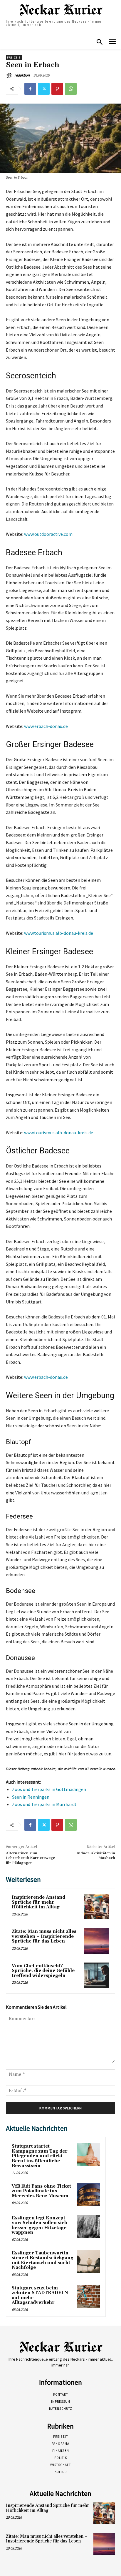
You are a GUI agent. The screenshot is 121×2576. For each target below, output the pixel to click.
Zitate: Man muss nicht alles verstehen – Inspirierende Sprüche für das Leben (44, 1936)
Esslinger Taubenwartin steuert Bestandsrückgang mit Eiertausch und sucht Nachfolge (43, 2260)
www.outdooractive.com (48, 534)
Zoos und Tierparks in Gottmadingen (49, 1789)
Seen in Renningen (31, 1797)
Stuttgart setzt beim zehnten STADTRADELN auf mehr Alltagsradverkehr (40, 2295)
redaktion (22, 75)
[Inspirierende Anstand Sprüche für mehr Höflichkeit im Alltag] (97, 1907)
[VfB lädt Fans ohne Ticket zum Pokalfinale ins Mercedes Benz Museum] (88, 2194)
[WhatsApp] (71, 89)
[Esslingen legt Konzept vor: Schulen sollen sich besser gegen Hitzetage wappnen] (88, 2226)
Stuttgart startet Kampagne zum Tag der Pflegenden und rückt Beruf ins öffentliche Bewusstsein (40, 2156)
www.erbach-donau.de (46, 726)
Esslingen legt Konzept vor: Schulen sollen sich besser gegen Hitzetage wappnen (40, 2225)
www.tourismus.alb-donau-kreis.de (59, 933)
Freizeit (14, 58)
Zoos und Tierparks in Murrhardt (44, 1804)
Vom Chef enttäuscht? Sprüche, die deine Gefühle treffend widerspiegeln (43, 1971)
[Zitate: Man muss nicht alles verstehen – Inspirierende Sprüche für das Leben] (97, 1941)
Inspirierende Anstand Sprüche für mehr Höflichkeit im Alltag (38, 1902)
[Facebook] (30, 89)
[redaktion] (10, 75)
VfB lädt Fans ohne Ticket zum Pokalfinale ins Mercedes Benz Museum (41, 2191)
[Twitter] (44, 89)
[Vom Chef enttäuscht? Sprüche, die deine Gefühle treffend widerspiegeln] (97, 1975)
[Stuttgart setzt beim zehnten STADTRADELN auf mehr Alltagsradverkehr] (88, 2296)
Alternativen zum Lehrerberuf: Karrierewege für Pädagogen (30, 1858)
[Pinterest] (57, 89)
